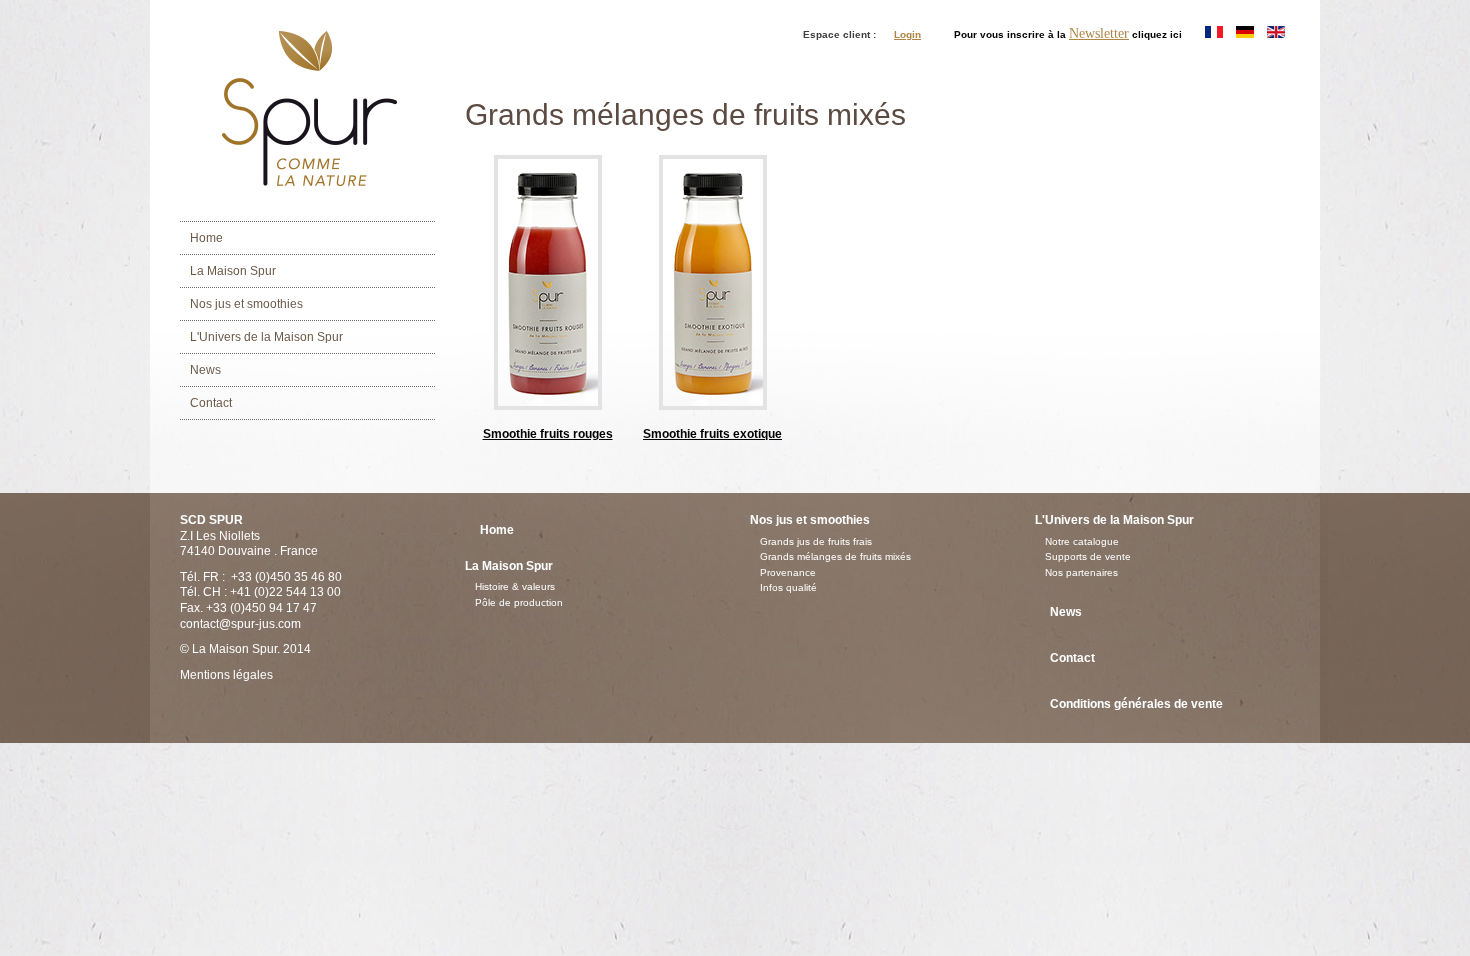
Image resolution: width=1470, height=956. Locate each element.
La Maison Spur (233, 271)
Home (206, 238)
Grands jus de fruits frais (816, 541)
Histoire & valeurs (515, 586)
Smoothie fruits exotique (712, 434)
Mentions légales (226, 675)
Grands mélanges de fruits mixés (835, 556)
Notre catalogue (1082, 541)
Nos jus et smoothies (246, 304)
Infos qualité (788, 587)
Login (907, 34)
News (205, 370)
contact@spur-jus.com (240, 624)
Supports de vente (1088, 556)
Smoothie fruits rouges (548, 434)
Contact (211, 403)
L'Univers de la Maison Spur (266, 337)
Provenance (788, 572)
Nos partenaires (1081, 572)
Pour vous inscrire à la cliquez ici (1068, 34)
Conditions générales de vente (1136, 704)
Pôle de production (519, 602)
